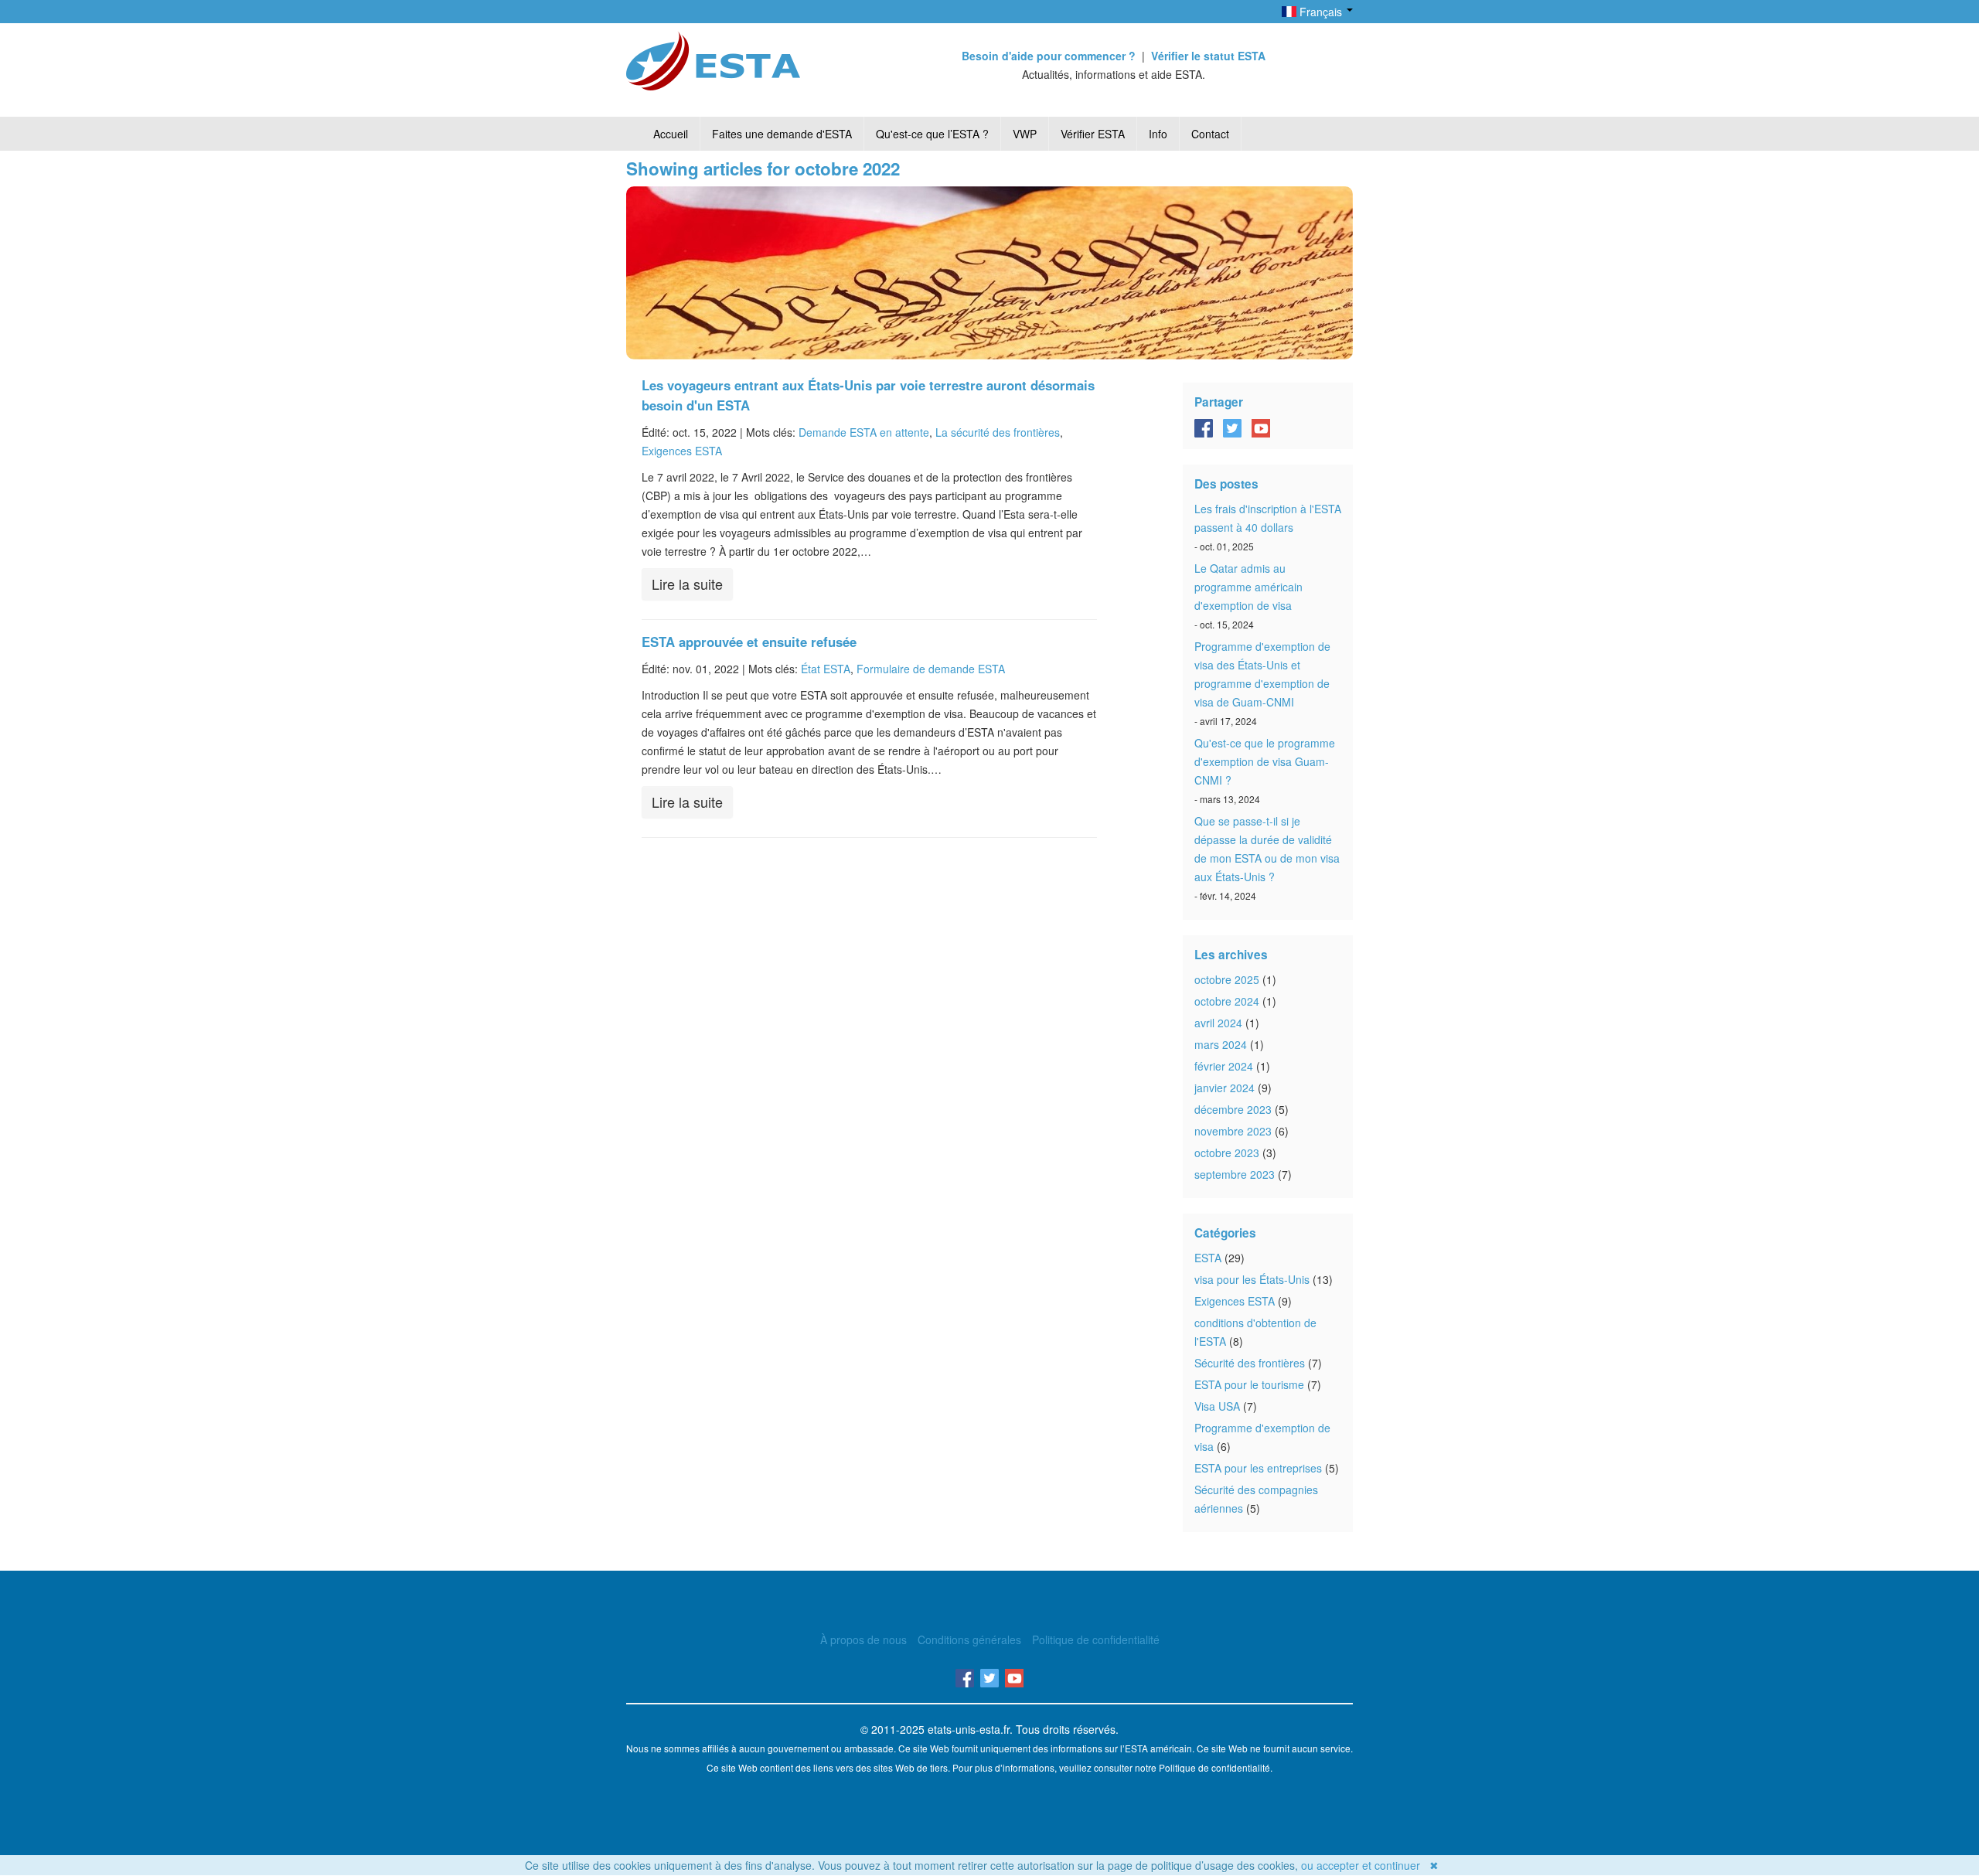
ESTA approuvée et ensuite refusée (749, 642)
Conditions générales (969, 1639)
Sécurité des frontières (1250, 1363)
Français (1321, 12)
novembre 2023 (1233, 1131)
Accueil (671, 134)
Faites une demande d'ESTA (782, 134)
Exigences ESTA (682, 451)
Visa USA (1217, 1406)
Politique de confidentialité (1096, 1639)
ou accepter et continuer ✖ (1370, 1865)
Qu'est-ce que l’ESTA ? (932, 134)
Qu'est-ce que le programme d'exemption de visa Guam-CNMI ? (1265, 761)
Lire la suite (687, 584)
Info (1158, 134)
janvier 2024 (1225, 1088)
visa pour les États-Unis (1252, 1279)
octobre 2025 (1227, 979)
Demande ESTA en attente (864, 432)
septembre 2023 (1235, 1174)
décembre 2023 (1233, 1109)
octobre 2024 (1227, 1001)
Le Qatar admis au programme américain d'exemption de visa (1248, 587)
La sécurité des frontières (998, 432)
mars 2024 (1221, 1044)
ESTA (1208, 1258)
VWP (1025, 134)
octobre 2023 (1227, 1152)
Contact (1210, 134)
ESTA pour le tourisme (1249, 1384)
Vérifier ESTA (1093, 134)
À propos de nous (863, 1639)
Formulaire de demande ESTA (931, 669)
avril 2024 (1218, 1023)
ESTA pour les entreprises (1258, 1468)
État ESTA (826, 669)
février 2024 (1224, 1066)
